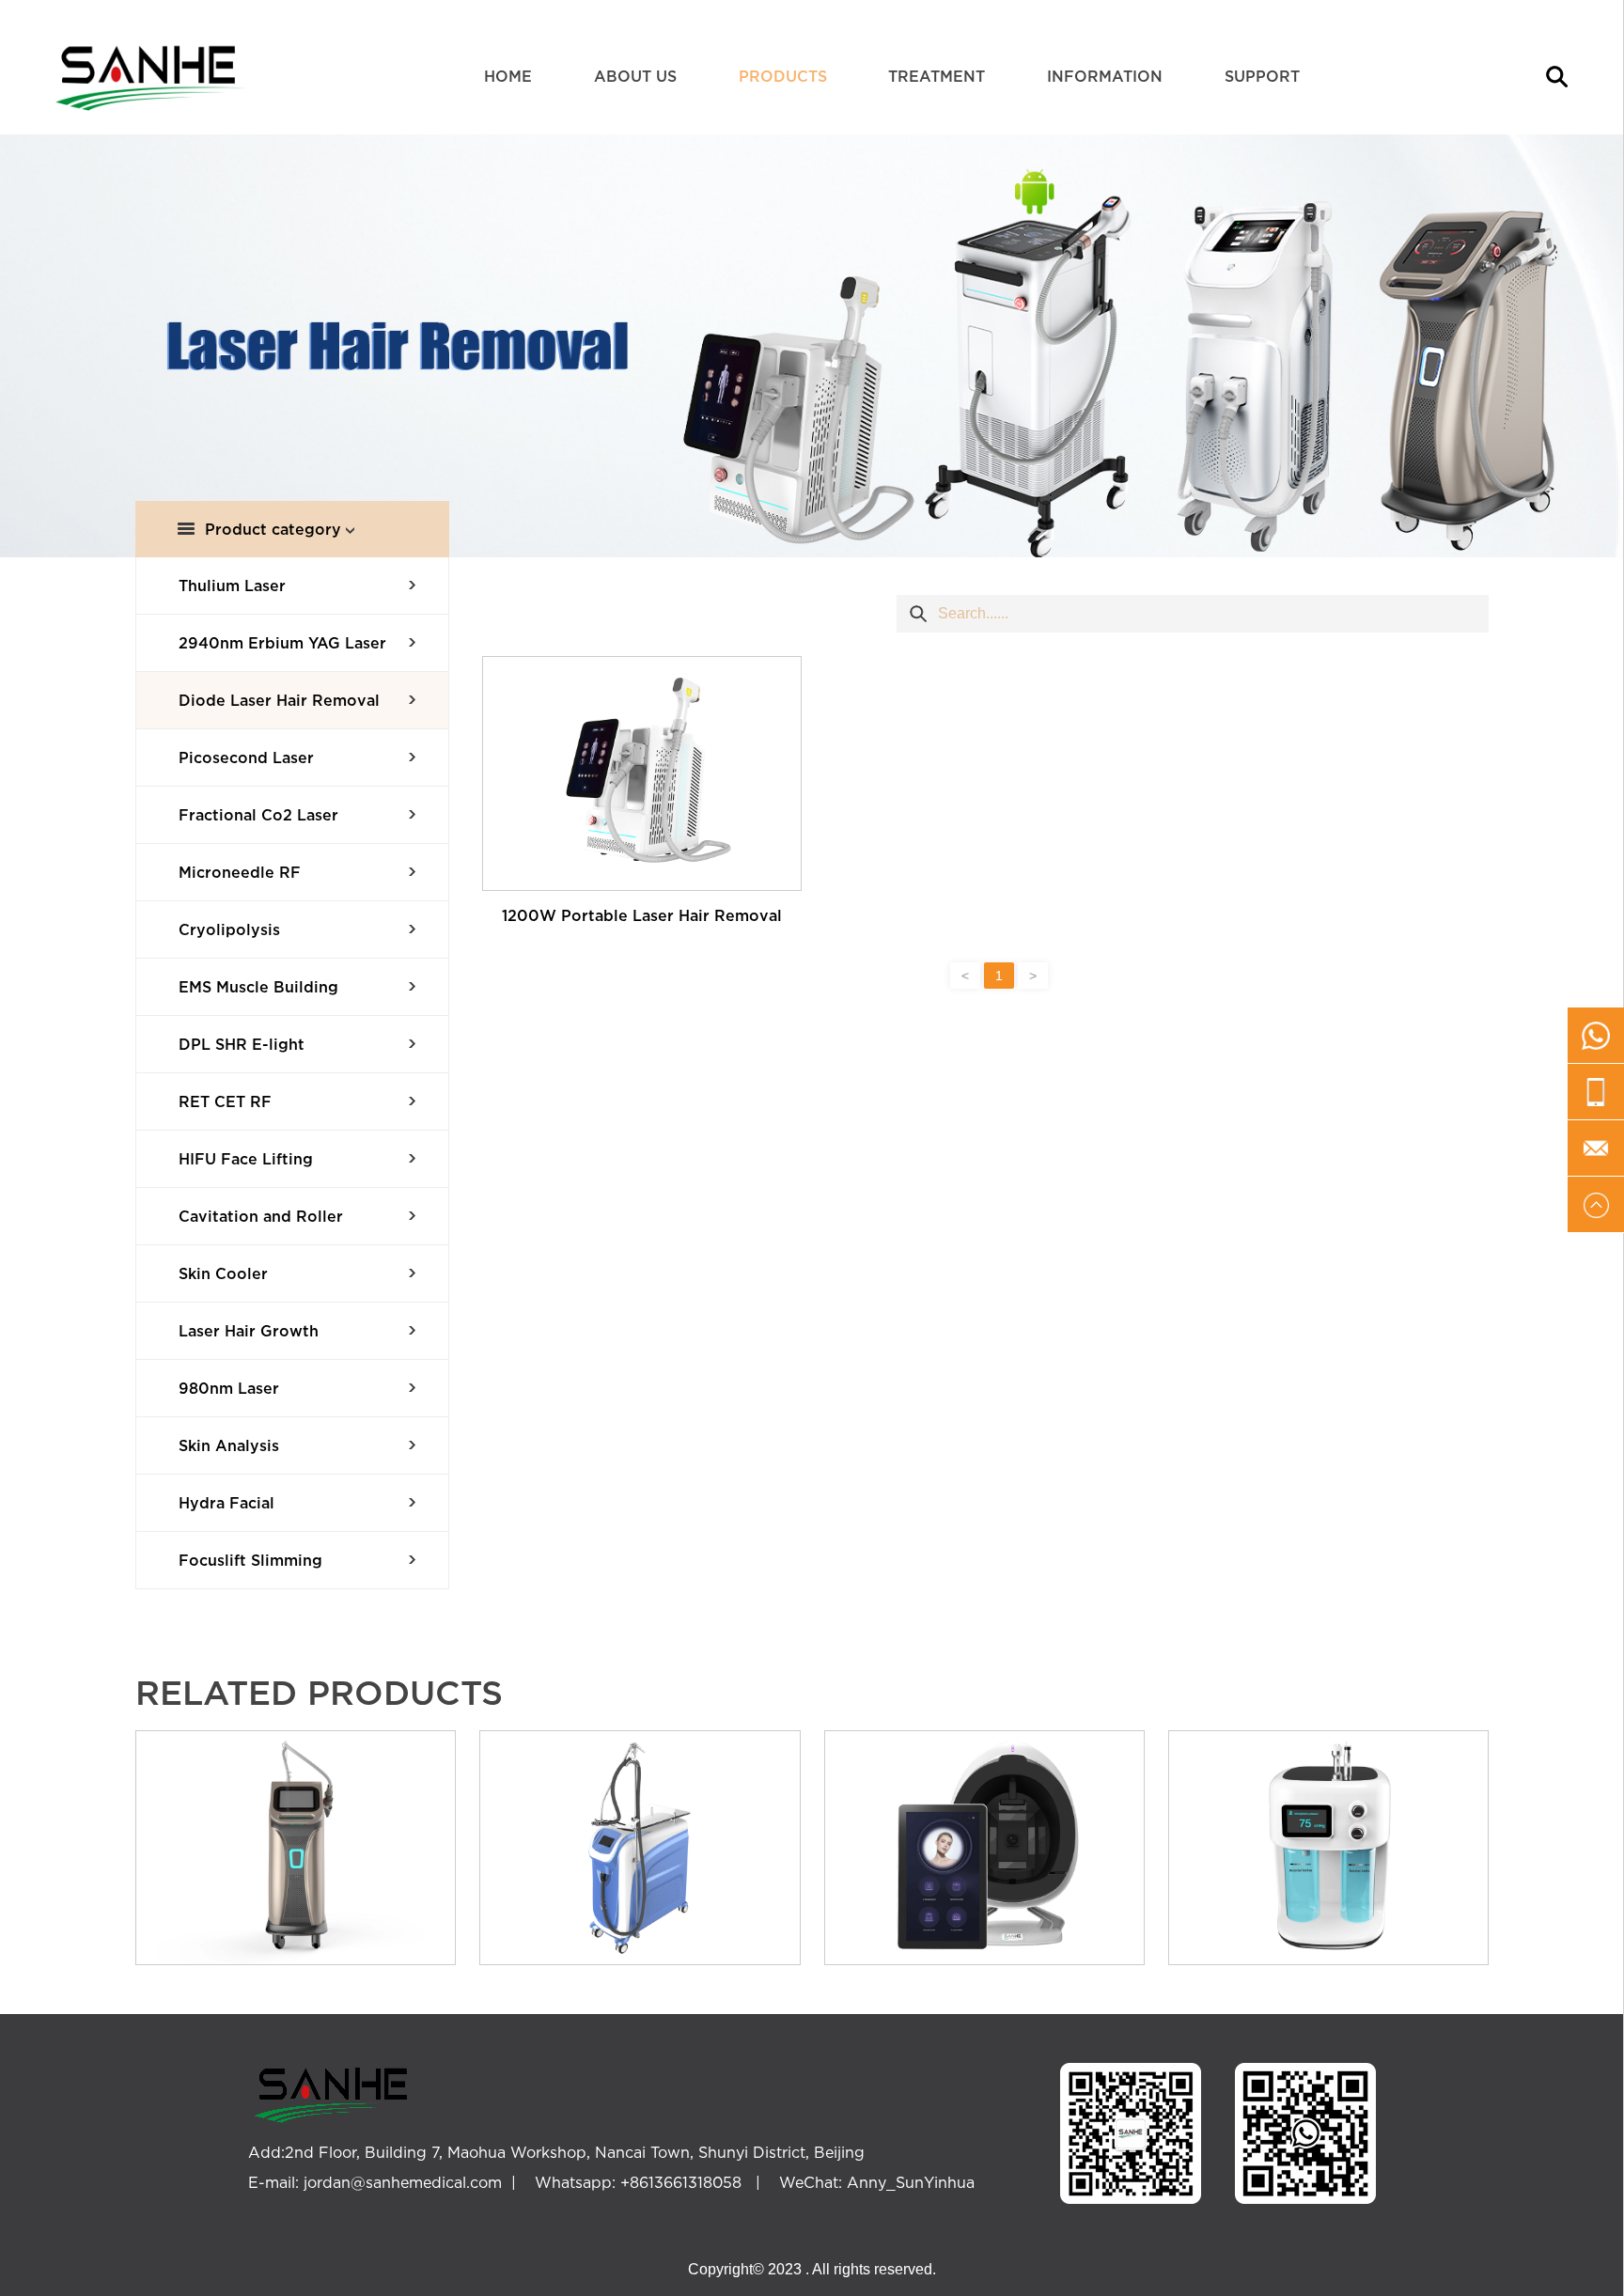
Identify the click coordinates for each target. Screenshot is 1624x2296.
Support (1262, 76)
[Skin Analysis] (984, 1848)
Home (508, 76)
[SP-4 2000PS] (296, 1848)
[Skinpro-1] (1328, 1848)
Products (783, 76)
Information (1105, 76)
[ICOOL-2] (640, 1848)
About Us (635, 76)
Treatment (937, 76)
